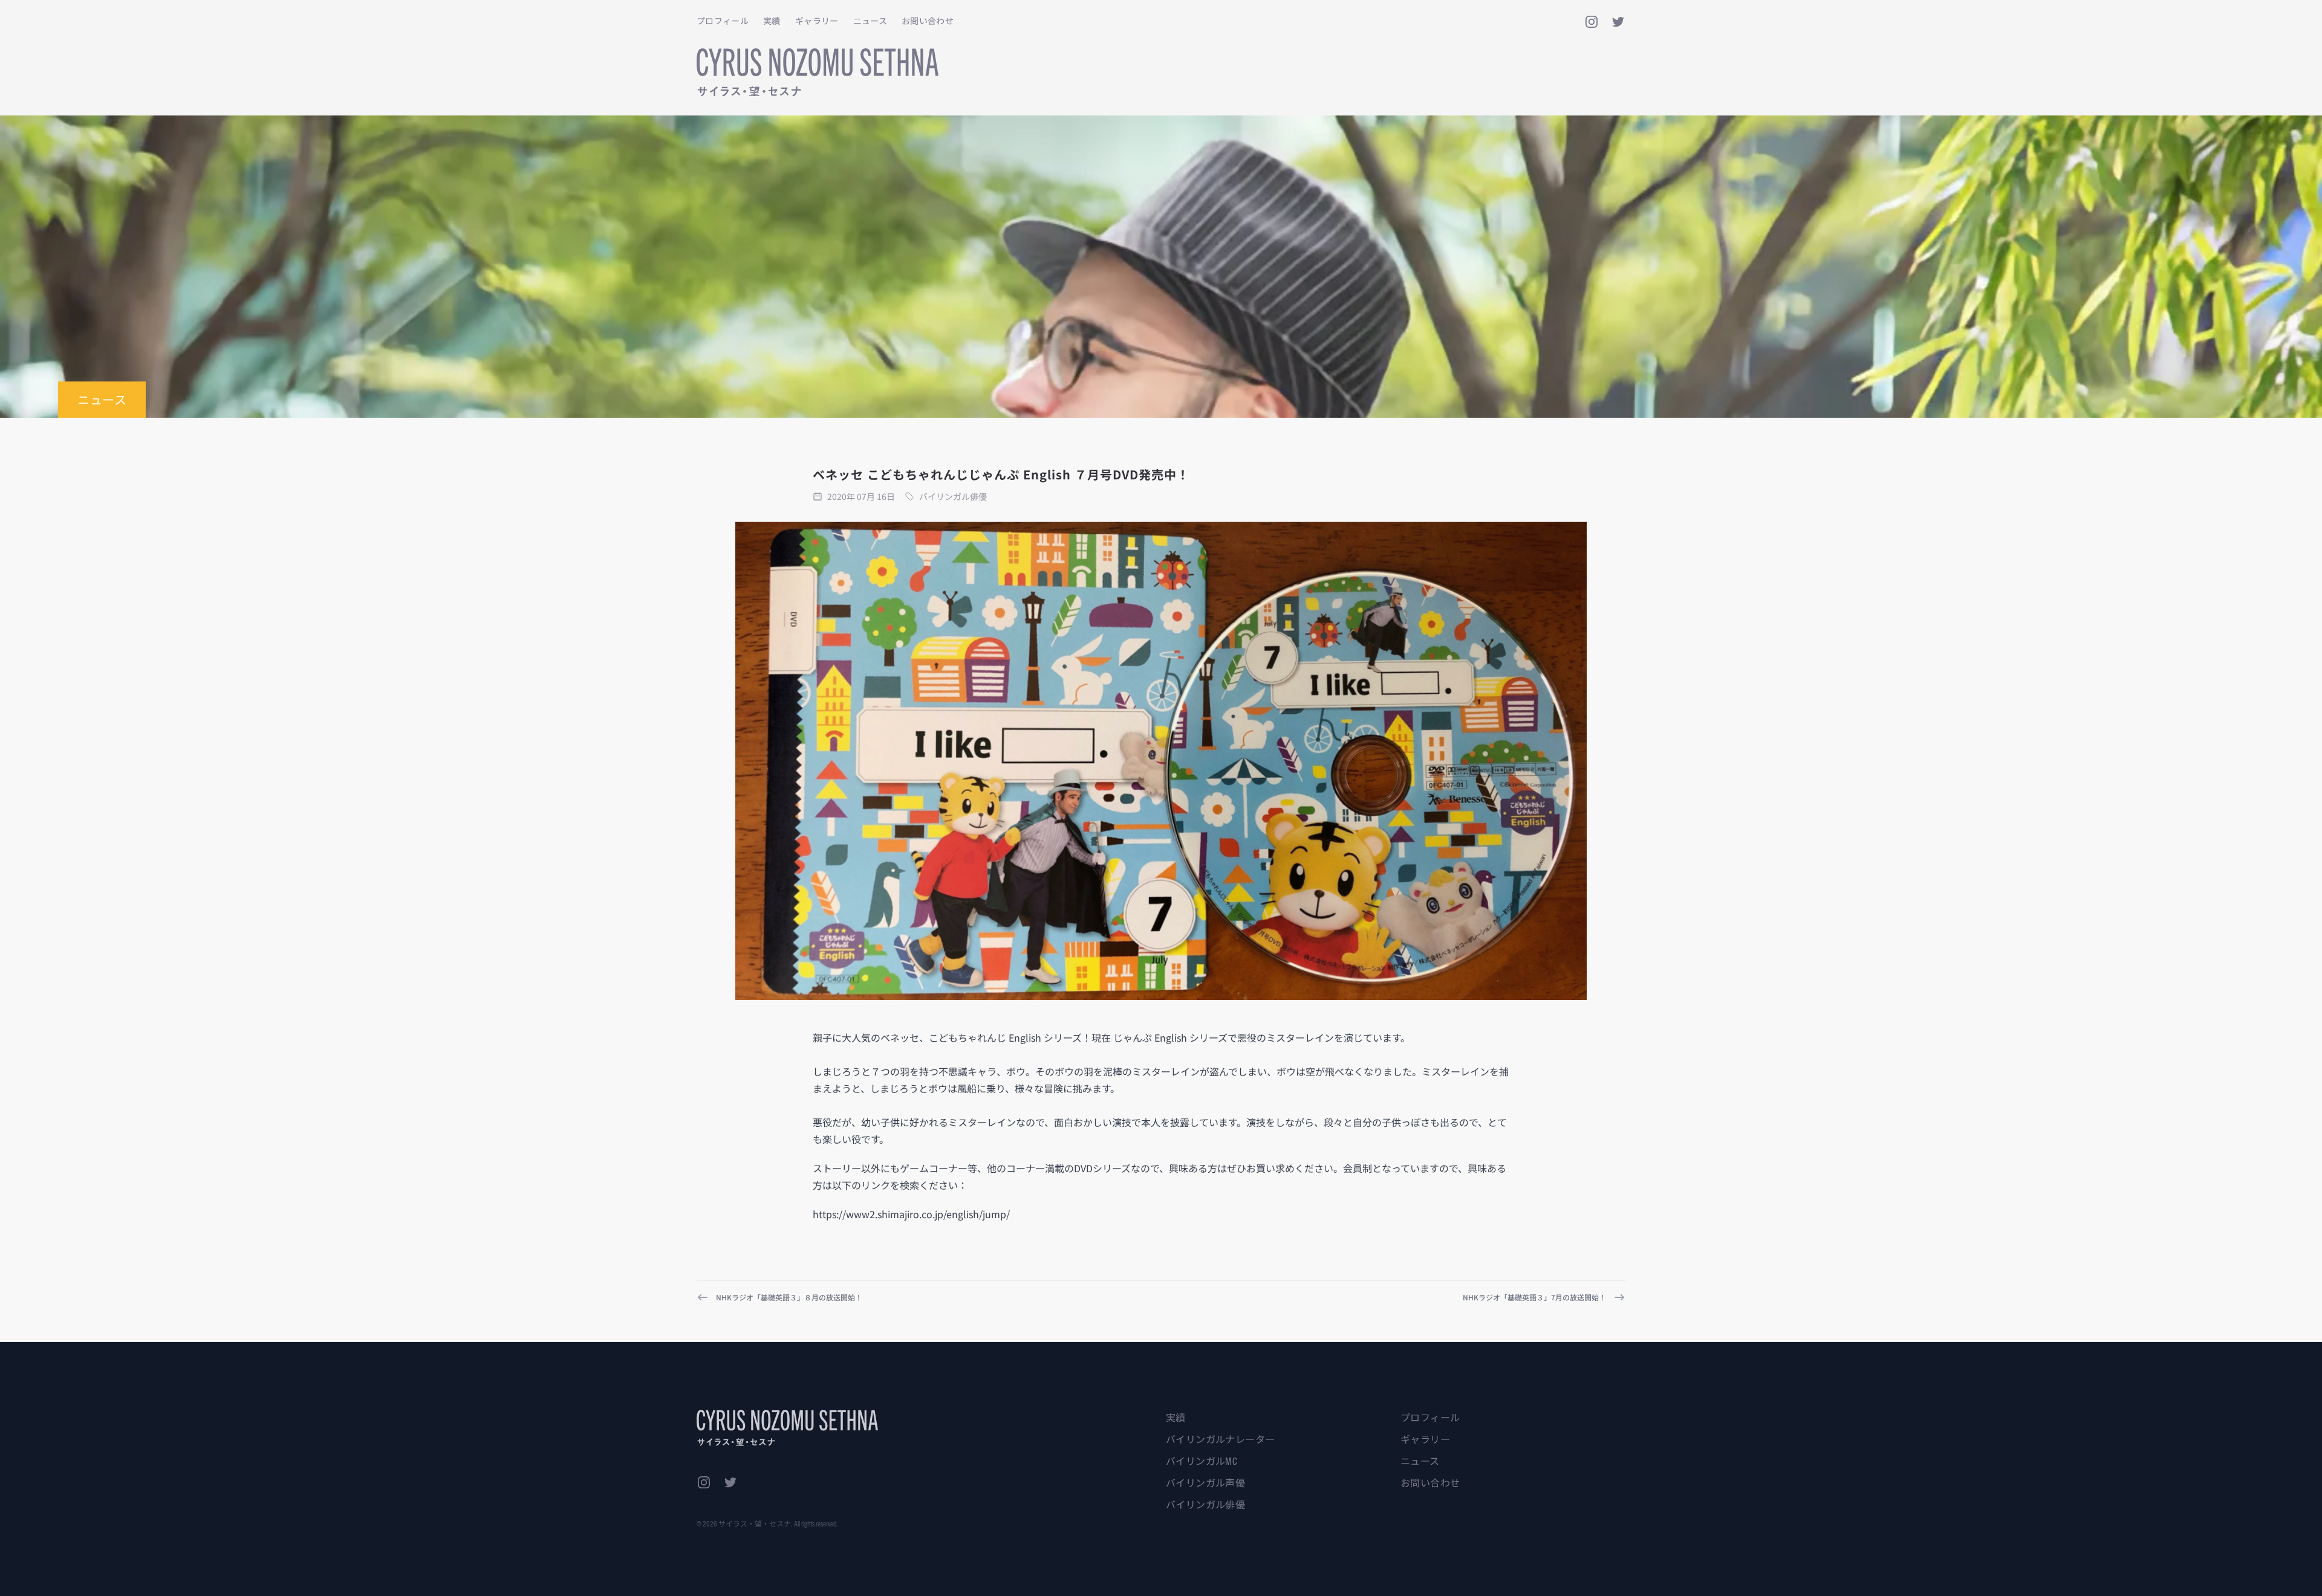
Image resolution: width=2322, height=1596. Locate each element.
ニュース (870, 21)
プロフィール (723, 21)
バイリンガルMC (1202, 1461)
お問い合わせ (928, 21)
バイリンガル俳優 (1205, 1504)
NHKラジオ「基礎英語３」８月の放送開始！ (789, 1297)
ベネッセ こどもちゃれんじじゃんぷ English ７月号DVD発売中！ (1001, 474)
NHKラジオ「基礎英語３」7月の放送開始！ (1534, 1297)
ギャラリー (817, 21)
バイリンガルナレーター (1220, 1439)
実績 (772, 21)
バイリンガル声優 (1205, 1482)
